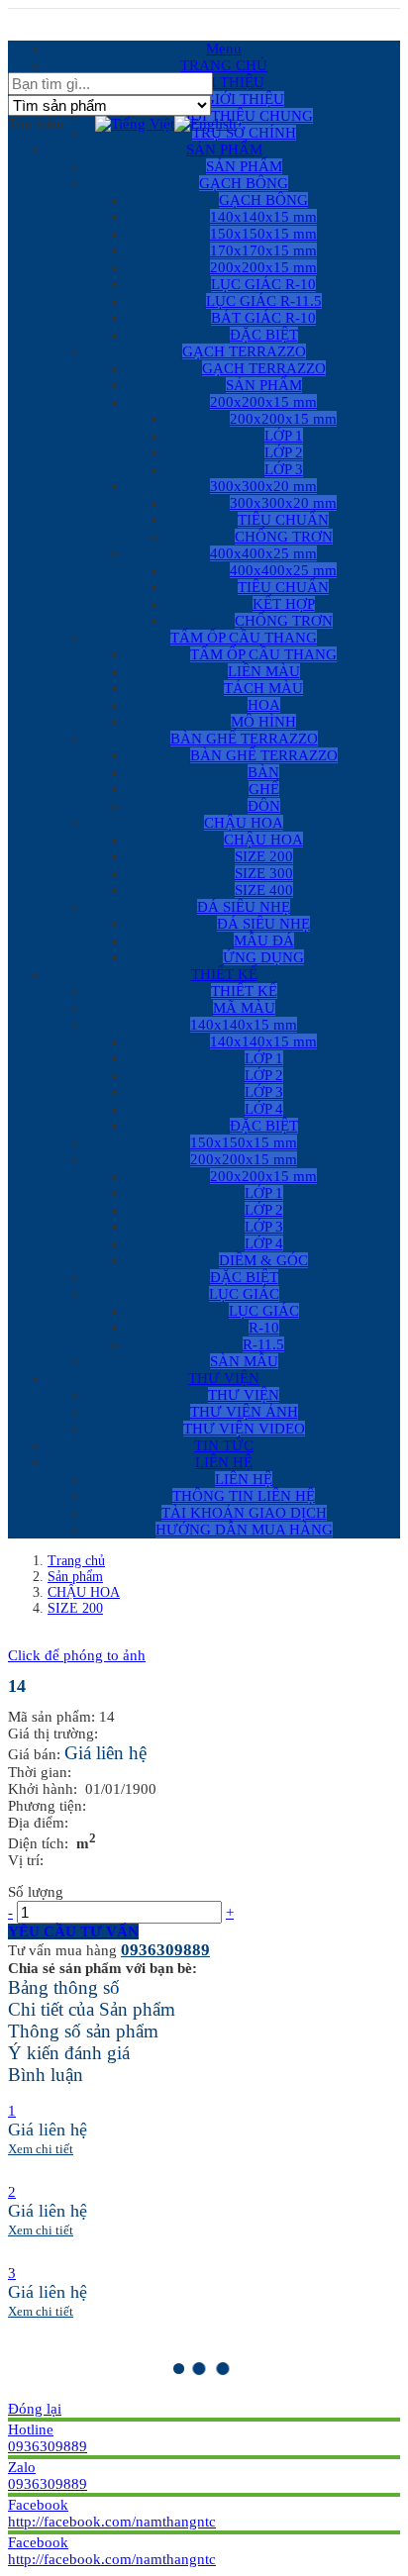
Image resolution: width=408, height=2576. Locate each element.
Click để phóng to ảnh (77, 1655)
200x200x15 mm (283, 419)
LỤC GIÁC (264, 1311)
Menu (224, 49)
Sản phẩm (75, 1577)
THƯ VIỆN (244, 1395)
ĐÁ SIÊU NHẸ (263, 924)
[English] (205, 124)
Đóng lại (35, 2409)
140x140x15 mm (263, 1041)
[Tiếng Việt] (135, 124)
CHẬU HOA (263, 840)
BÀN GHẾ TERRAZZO (264, 755)
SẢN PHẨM (244, 166)
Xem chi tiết (41, 2149)
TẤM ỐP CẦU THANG (263, 654)
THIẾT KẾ (244, 991)
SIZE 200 (75, 1608)
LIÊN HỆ (244, 1479)
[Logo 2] (9, 17)
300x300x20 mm (283, 503)
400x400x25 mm (283, 570)
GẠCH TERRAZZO (264, 368)
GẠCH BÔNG (263, 200)
